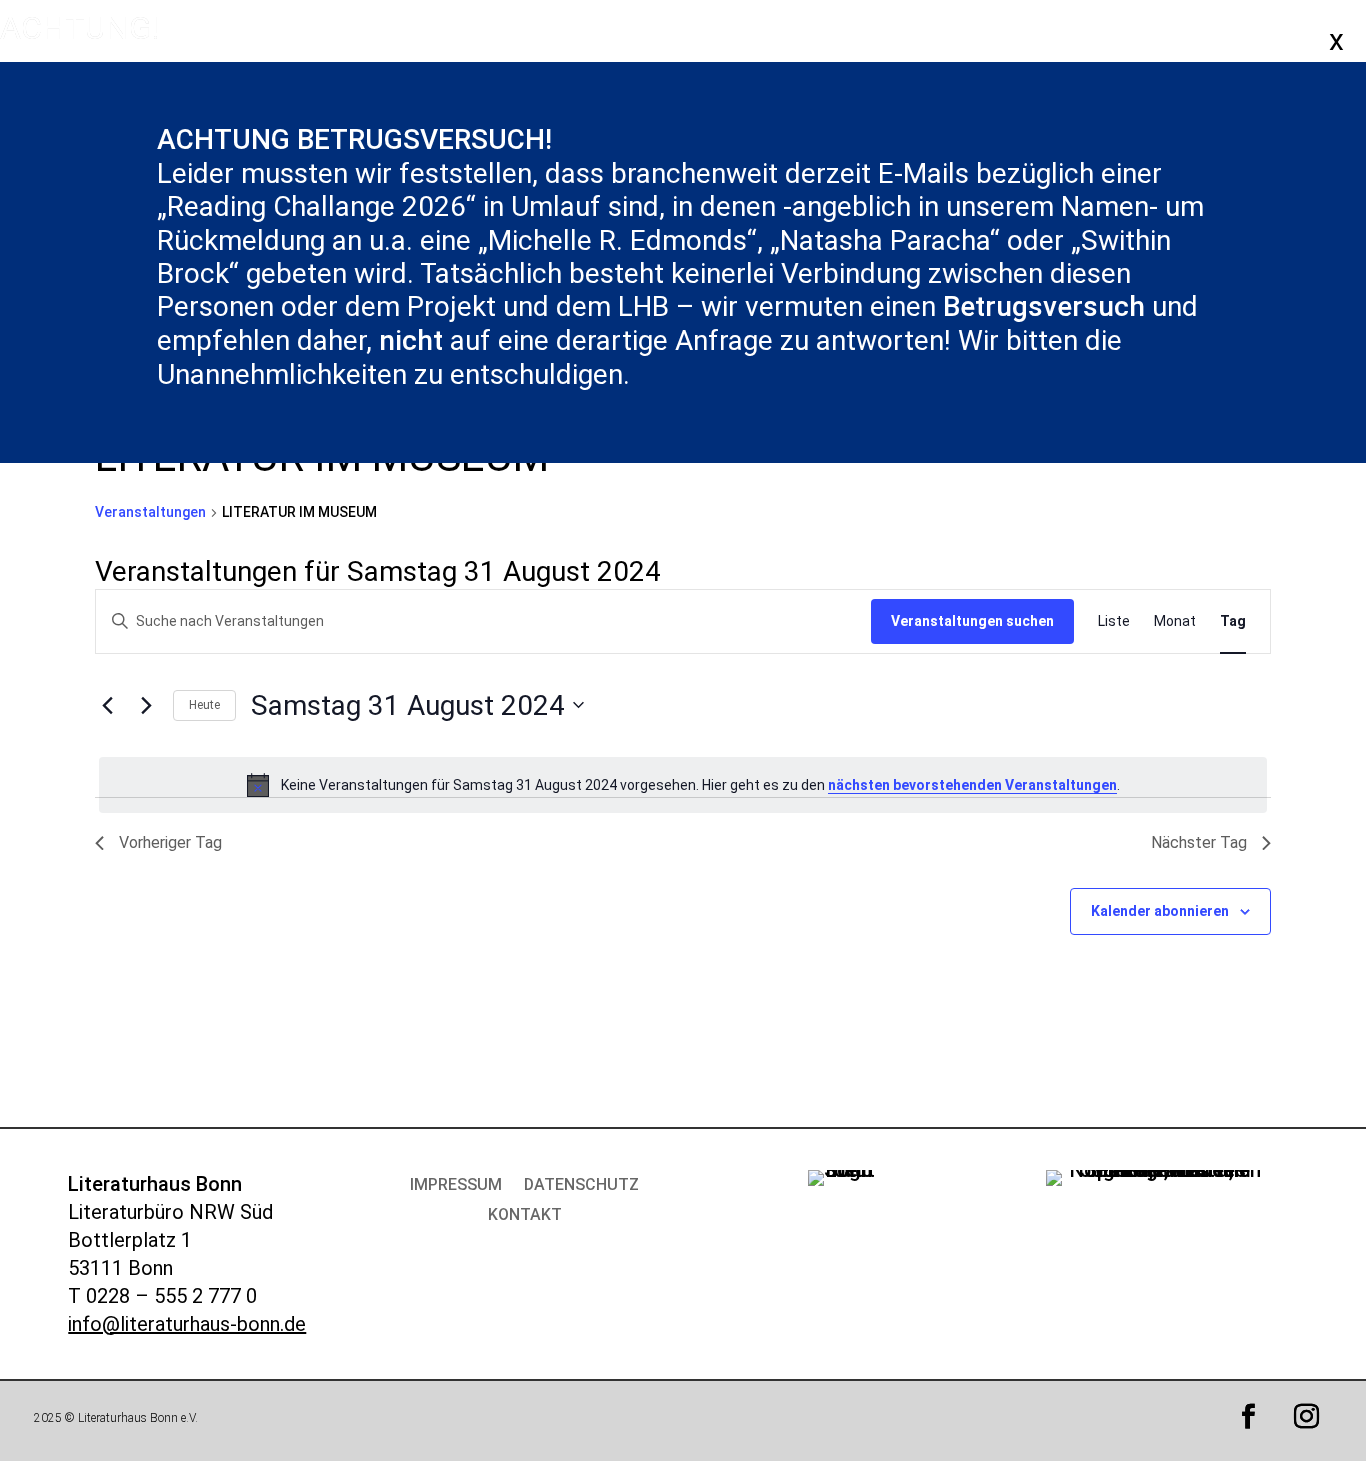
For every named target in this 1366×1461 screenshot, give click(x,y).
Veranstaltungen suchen (972, 621)
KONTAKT (525, 1216)
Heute (204, 705)
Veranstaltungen (150, 512)
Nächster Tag (1199, 842)
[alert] (683, 785)
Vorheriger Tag (170, 842)
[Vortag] (107, 705)
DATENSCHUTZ (581, 1186)
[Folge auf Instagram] (1307, 1417)
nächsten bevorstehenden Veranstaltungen (972, 785)
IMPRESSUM (456, 1186)
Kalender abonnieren (1160, 911)
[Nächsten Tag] (146, 705)
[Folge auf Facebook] (1249, 1417)
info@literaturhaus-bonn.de (187, 1324)
